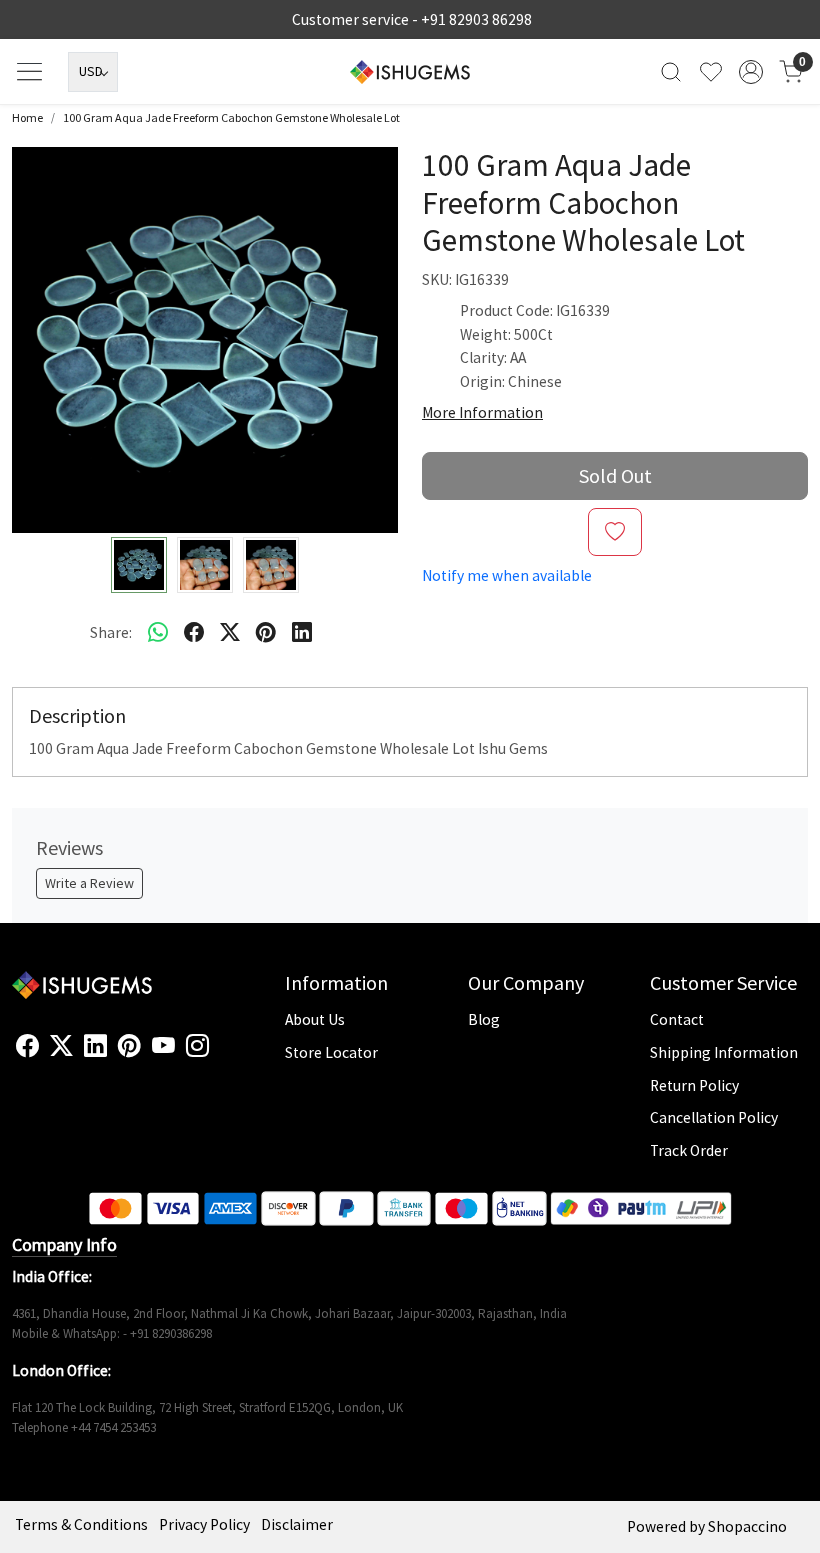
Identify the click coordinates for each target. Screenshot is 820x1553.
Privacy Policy (204, 1524)
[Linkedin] (95, 1046)
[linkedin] (302, 632)
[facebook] (194, 632)
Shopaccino (747, 1526)
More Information (482, 412)
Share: (111, 632)
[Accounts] (751, 72)
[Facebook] (27, 1046)
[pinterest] (266, 632)
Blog (484, 1019)
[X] (61, 1046)
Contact (677, 1019)
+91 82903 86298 (476, 19)
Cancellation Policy (714, 1117)
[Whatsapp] (158, 632)
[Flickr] (220, 1054)
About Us (315, 1019)
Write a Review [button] (89, 883)
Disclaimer (297, 1524)
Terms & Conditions (81, 1524)
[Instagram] (197, 1046)
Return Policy (694, 1085)
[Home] (410, 72)
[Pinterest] (129, 1046)
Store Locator (331, 1052)
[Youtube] (163, 1046)
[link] (671, 71)
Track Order (689, 1150)
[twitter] (230, 632)
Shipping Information (724, 1052)
